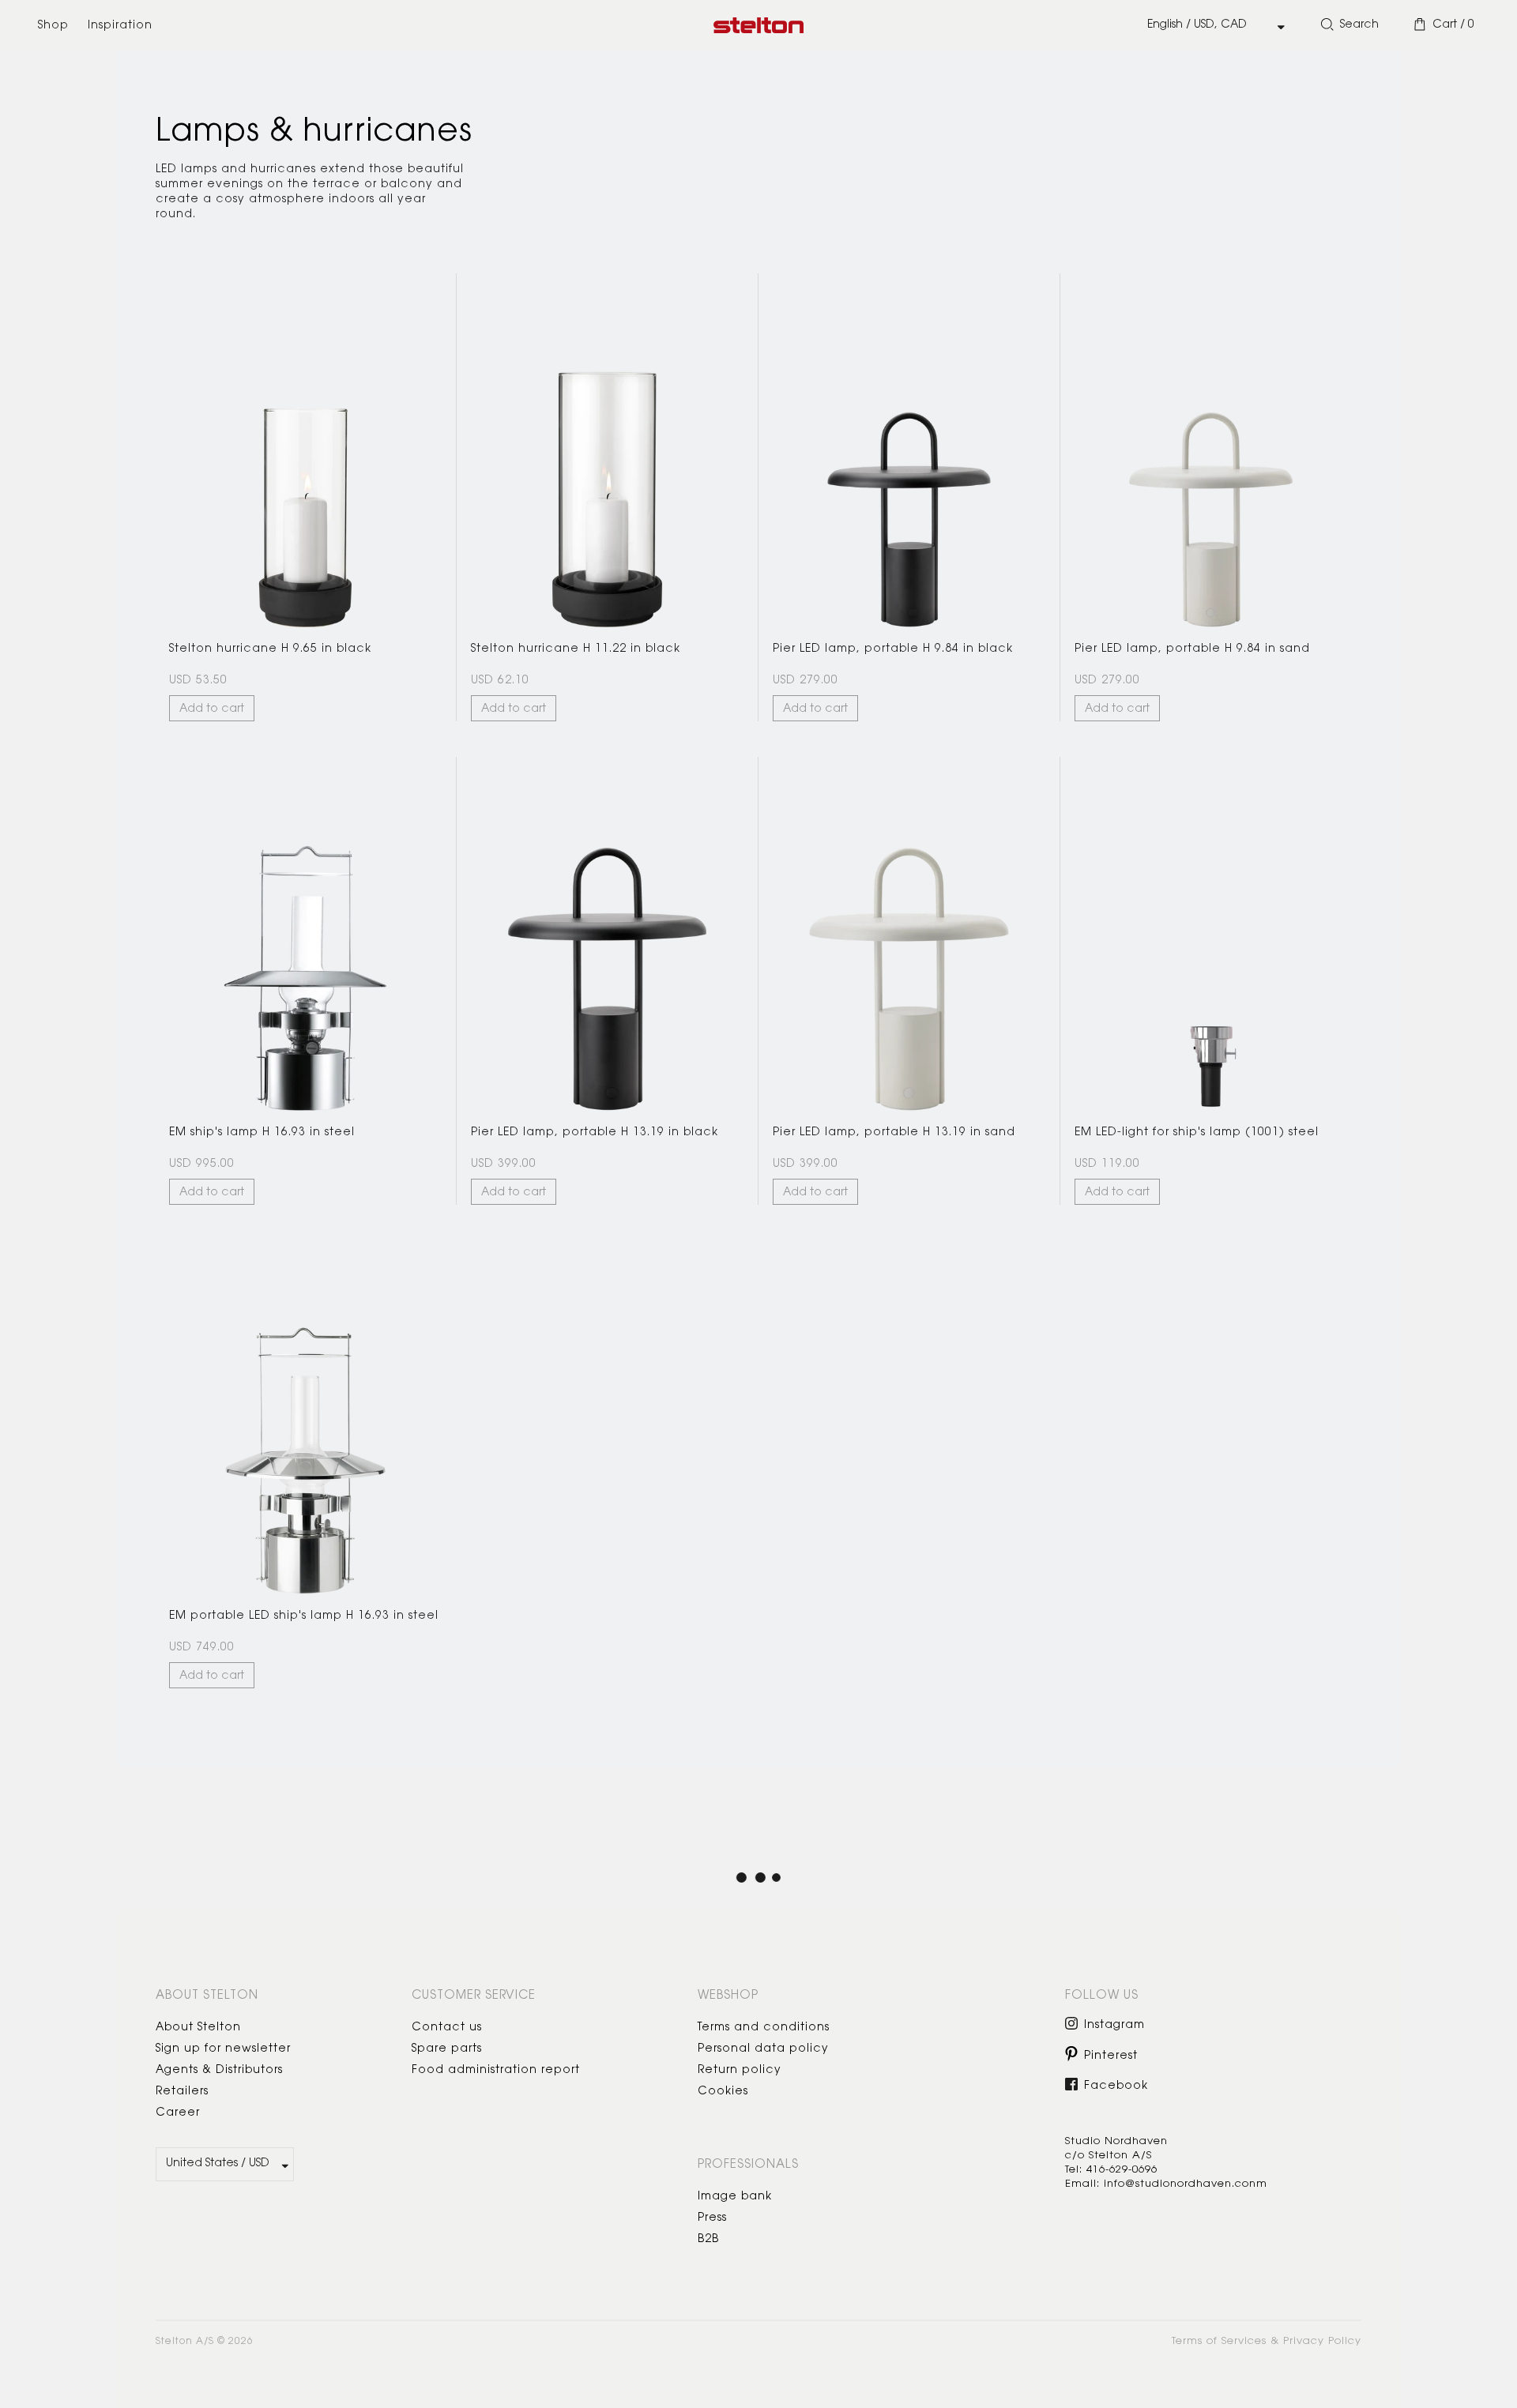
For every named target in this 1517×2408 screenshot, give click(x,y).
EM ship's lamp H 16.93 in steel (262, 1133)
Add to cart (212, 709)
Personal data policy (763, 2049)
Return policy (740, 2071)
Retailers (182, 2092)
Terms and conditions (764, 2028)
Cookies (723, 2092)
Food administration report (496, 2071)
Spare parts (447, 2049)
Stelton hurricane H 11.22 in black (576, 649)
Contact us (447, 2028)
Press (712, 2218)
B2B (708, 2240)
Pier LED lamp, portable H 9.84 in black (893, 649)
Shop (53, 26)
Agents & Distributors (219, 2071)
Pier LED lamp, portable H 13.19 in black (595, 1133)
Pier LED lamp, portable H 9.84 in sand (1192, 649)
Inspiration (120, 26)
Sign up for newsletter (223, 2049)
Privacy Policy (1322, 2341)
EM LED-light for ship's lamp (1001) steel (1197, 1133)
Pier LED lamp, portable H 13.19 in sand (894, 1133)
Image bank (735, 2197)
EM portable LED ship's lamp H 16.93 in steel (304, 1616)
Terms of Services (1219, 2341)
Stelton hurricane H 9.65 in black (270, 649)
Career (178, 2113)
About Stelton (198, 2028)
